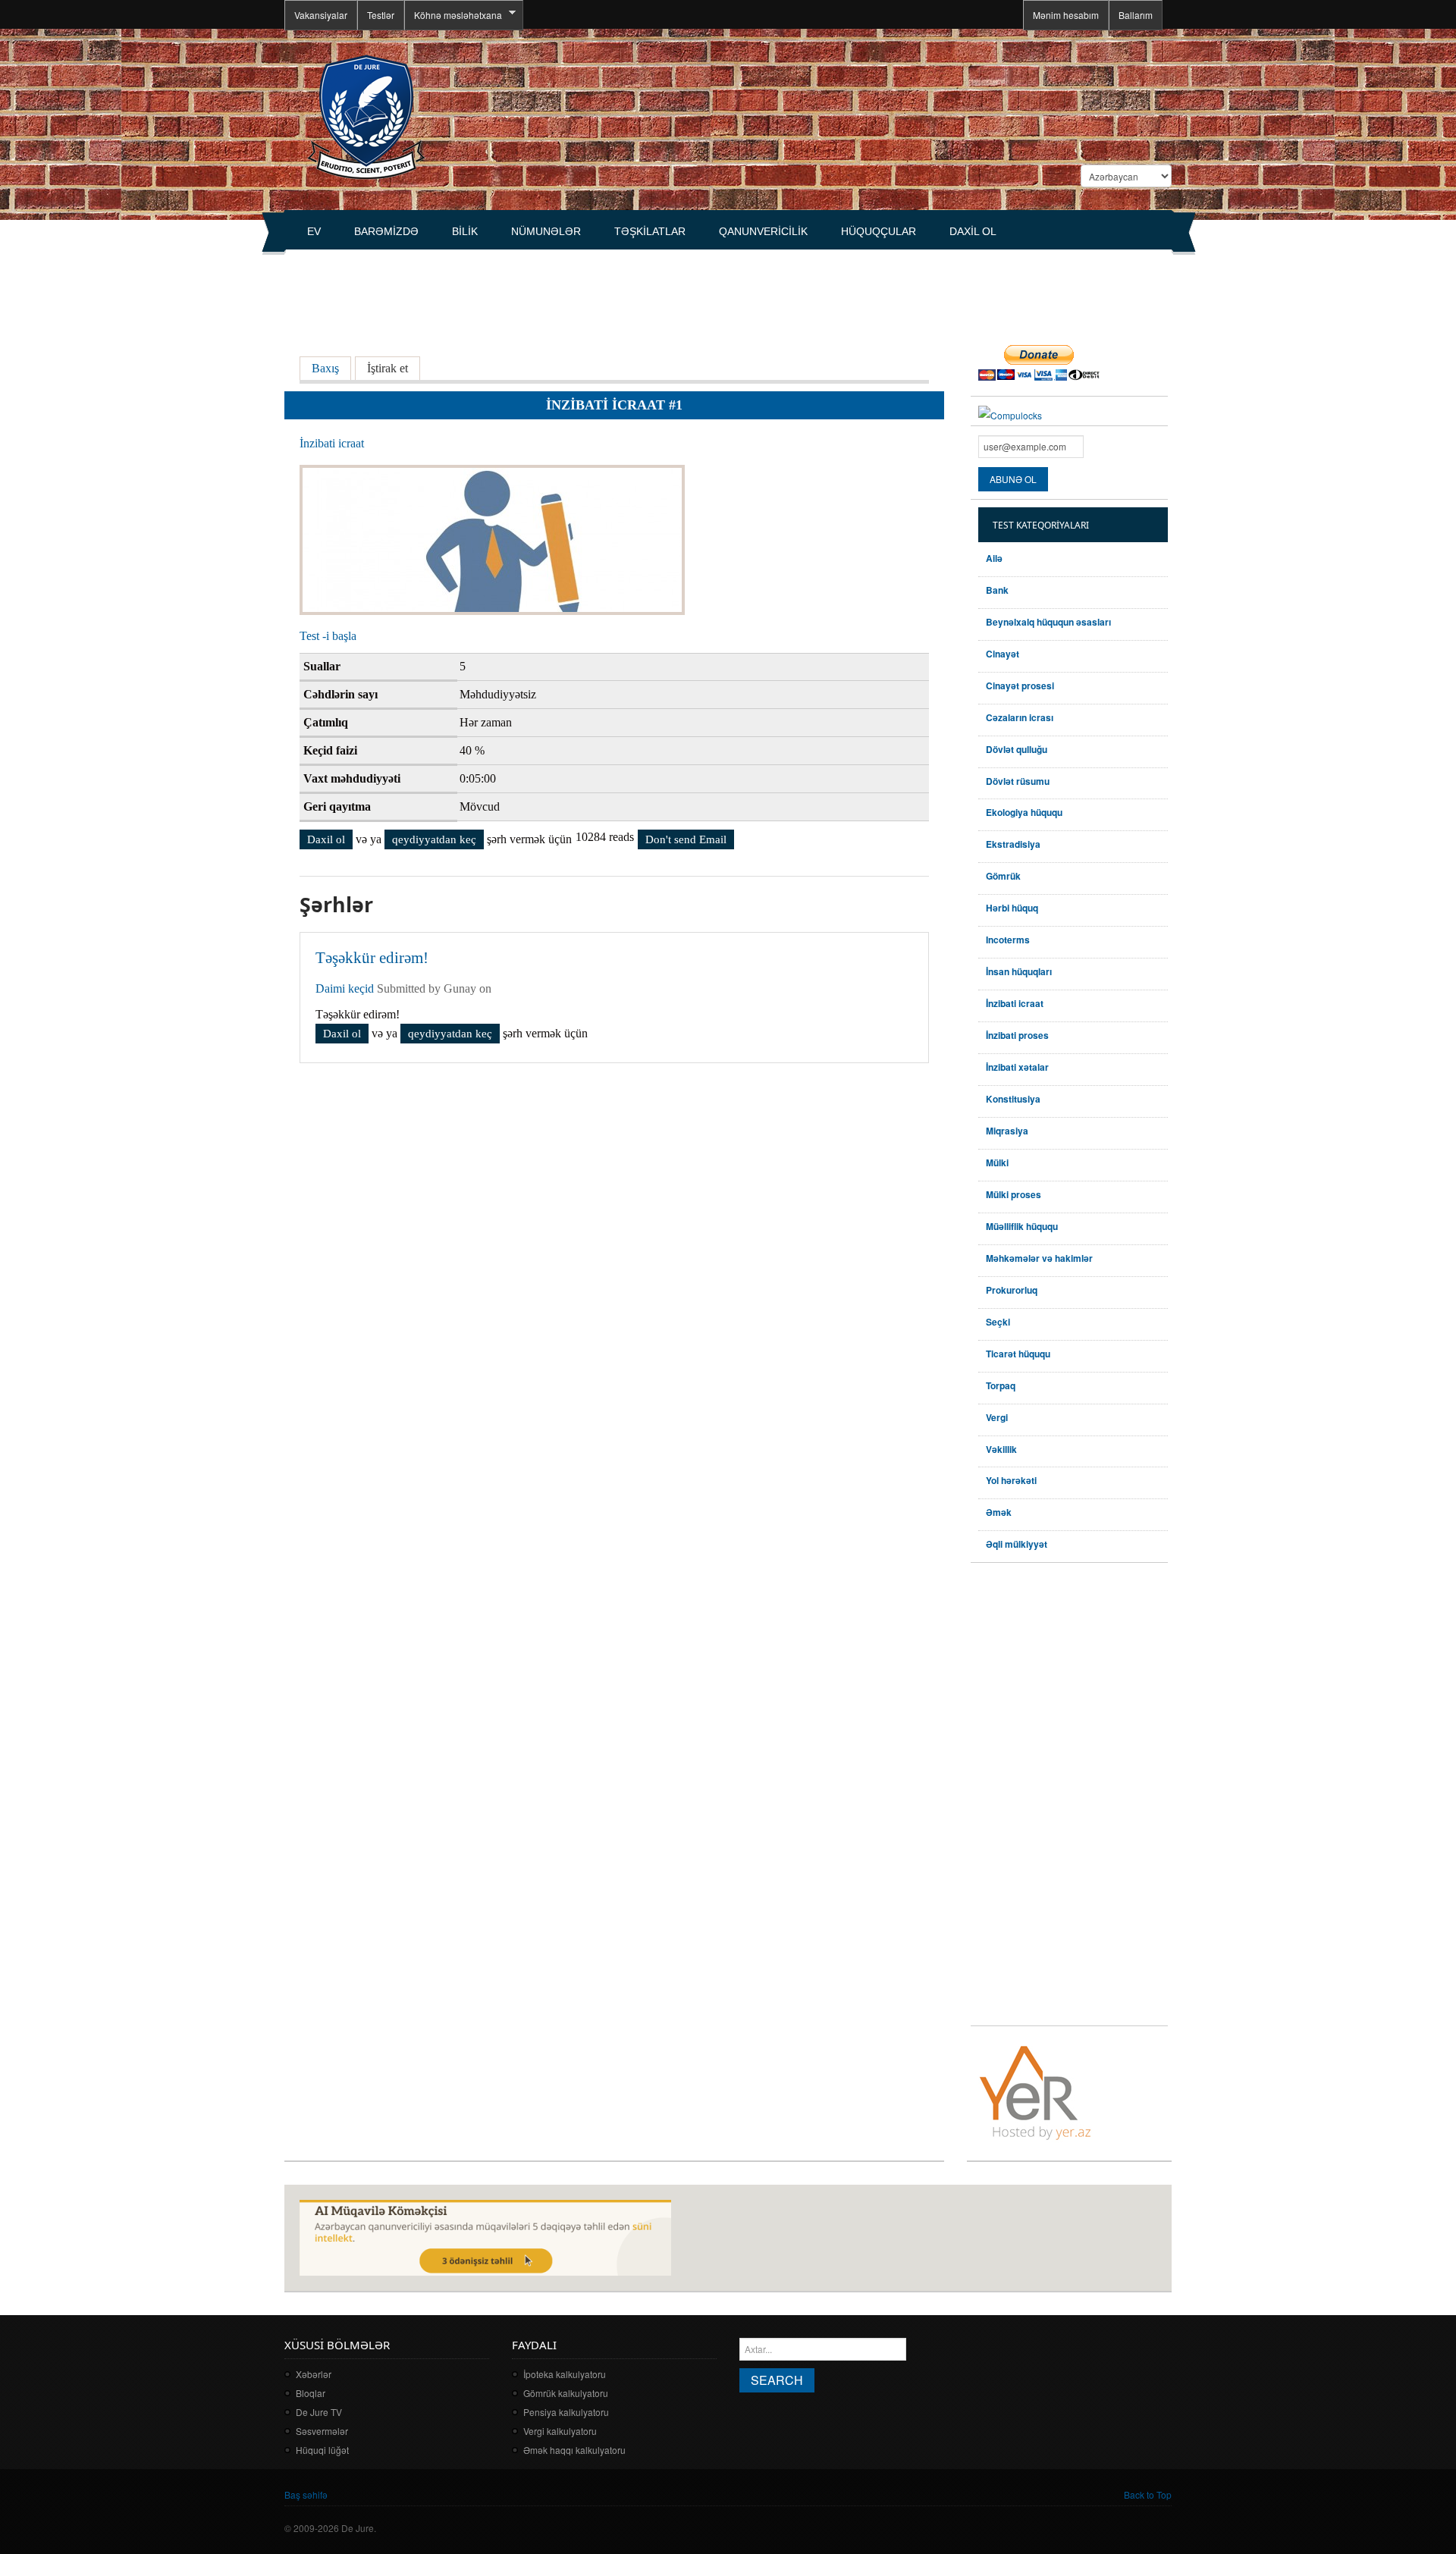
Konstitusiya (1013, 1099)
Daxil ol (973, 231)
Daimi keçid (345, 988)
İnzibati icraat (332, 443)
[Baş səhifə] (366, 116)
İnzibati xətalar (1017, 1067)
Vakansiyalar (321, 15)
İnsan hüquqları (1019, 971)
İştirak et (388, 368)
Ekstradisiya (1013, 844)
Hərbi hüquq (1012, 908)
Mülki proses (1014, 1194)
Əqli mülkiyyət (1017, 1544)
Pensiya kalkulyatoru (566, 2412)
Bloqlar (311, 2393)
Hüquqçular (879, 231)
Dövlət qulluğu (1017, 749)
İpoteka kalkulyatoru (565, 2374)
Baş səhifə (306, 2494)
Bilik (465, 231)
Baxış (331, 368)
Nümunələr (546, 231)
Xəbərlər (314, 2374)
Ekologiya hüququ (1024, 812)
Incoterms (1008, 940)
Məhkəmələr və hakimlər (1039, 1258)
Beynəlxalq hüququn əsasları (1048, 622)
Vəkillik (1001, 1449)
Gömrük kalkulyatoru (566, 2393)
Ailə (994, 558)
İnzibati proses (1017, 1035)
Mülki (997, 1162)
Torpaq (1001, 1385)
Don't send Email (686, 839)
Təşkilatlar (650, 231)
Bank (997, 590)
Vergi (997, 1417)
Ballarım (1136, 15)
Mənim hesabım (1066, 15)
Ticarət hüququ (1018, 1354)
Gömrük (1003, 876)
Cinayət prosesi (1020, 686)
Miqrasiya (1007, 1131)
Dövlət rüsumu (1018, 781)
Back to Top (1148, 2494)
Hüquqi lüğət (322, 2450)
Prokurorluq (1012, 1290)
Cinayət (1003, 654)
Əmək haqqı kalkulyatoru (574, 2450)
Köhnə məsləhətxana (453, 15)
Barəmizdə (386, 231)
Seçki (998, 1322)
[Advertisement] (560, 289)
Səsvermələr (322, 2431)
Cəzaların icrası (1020, 717)
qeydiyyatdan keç (434, 839)
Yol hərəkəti (1011, 1480)
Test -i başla (328, 636)
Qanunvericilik (763, 231)
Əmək (999, 1512)
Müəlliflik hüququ (1022, 1226)
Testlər (381, 15)
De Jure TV (319, 2412)
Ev (314, 231)
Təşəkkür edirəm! (372, 958)
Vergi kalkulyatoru (560, 2431)
